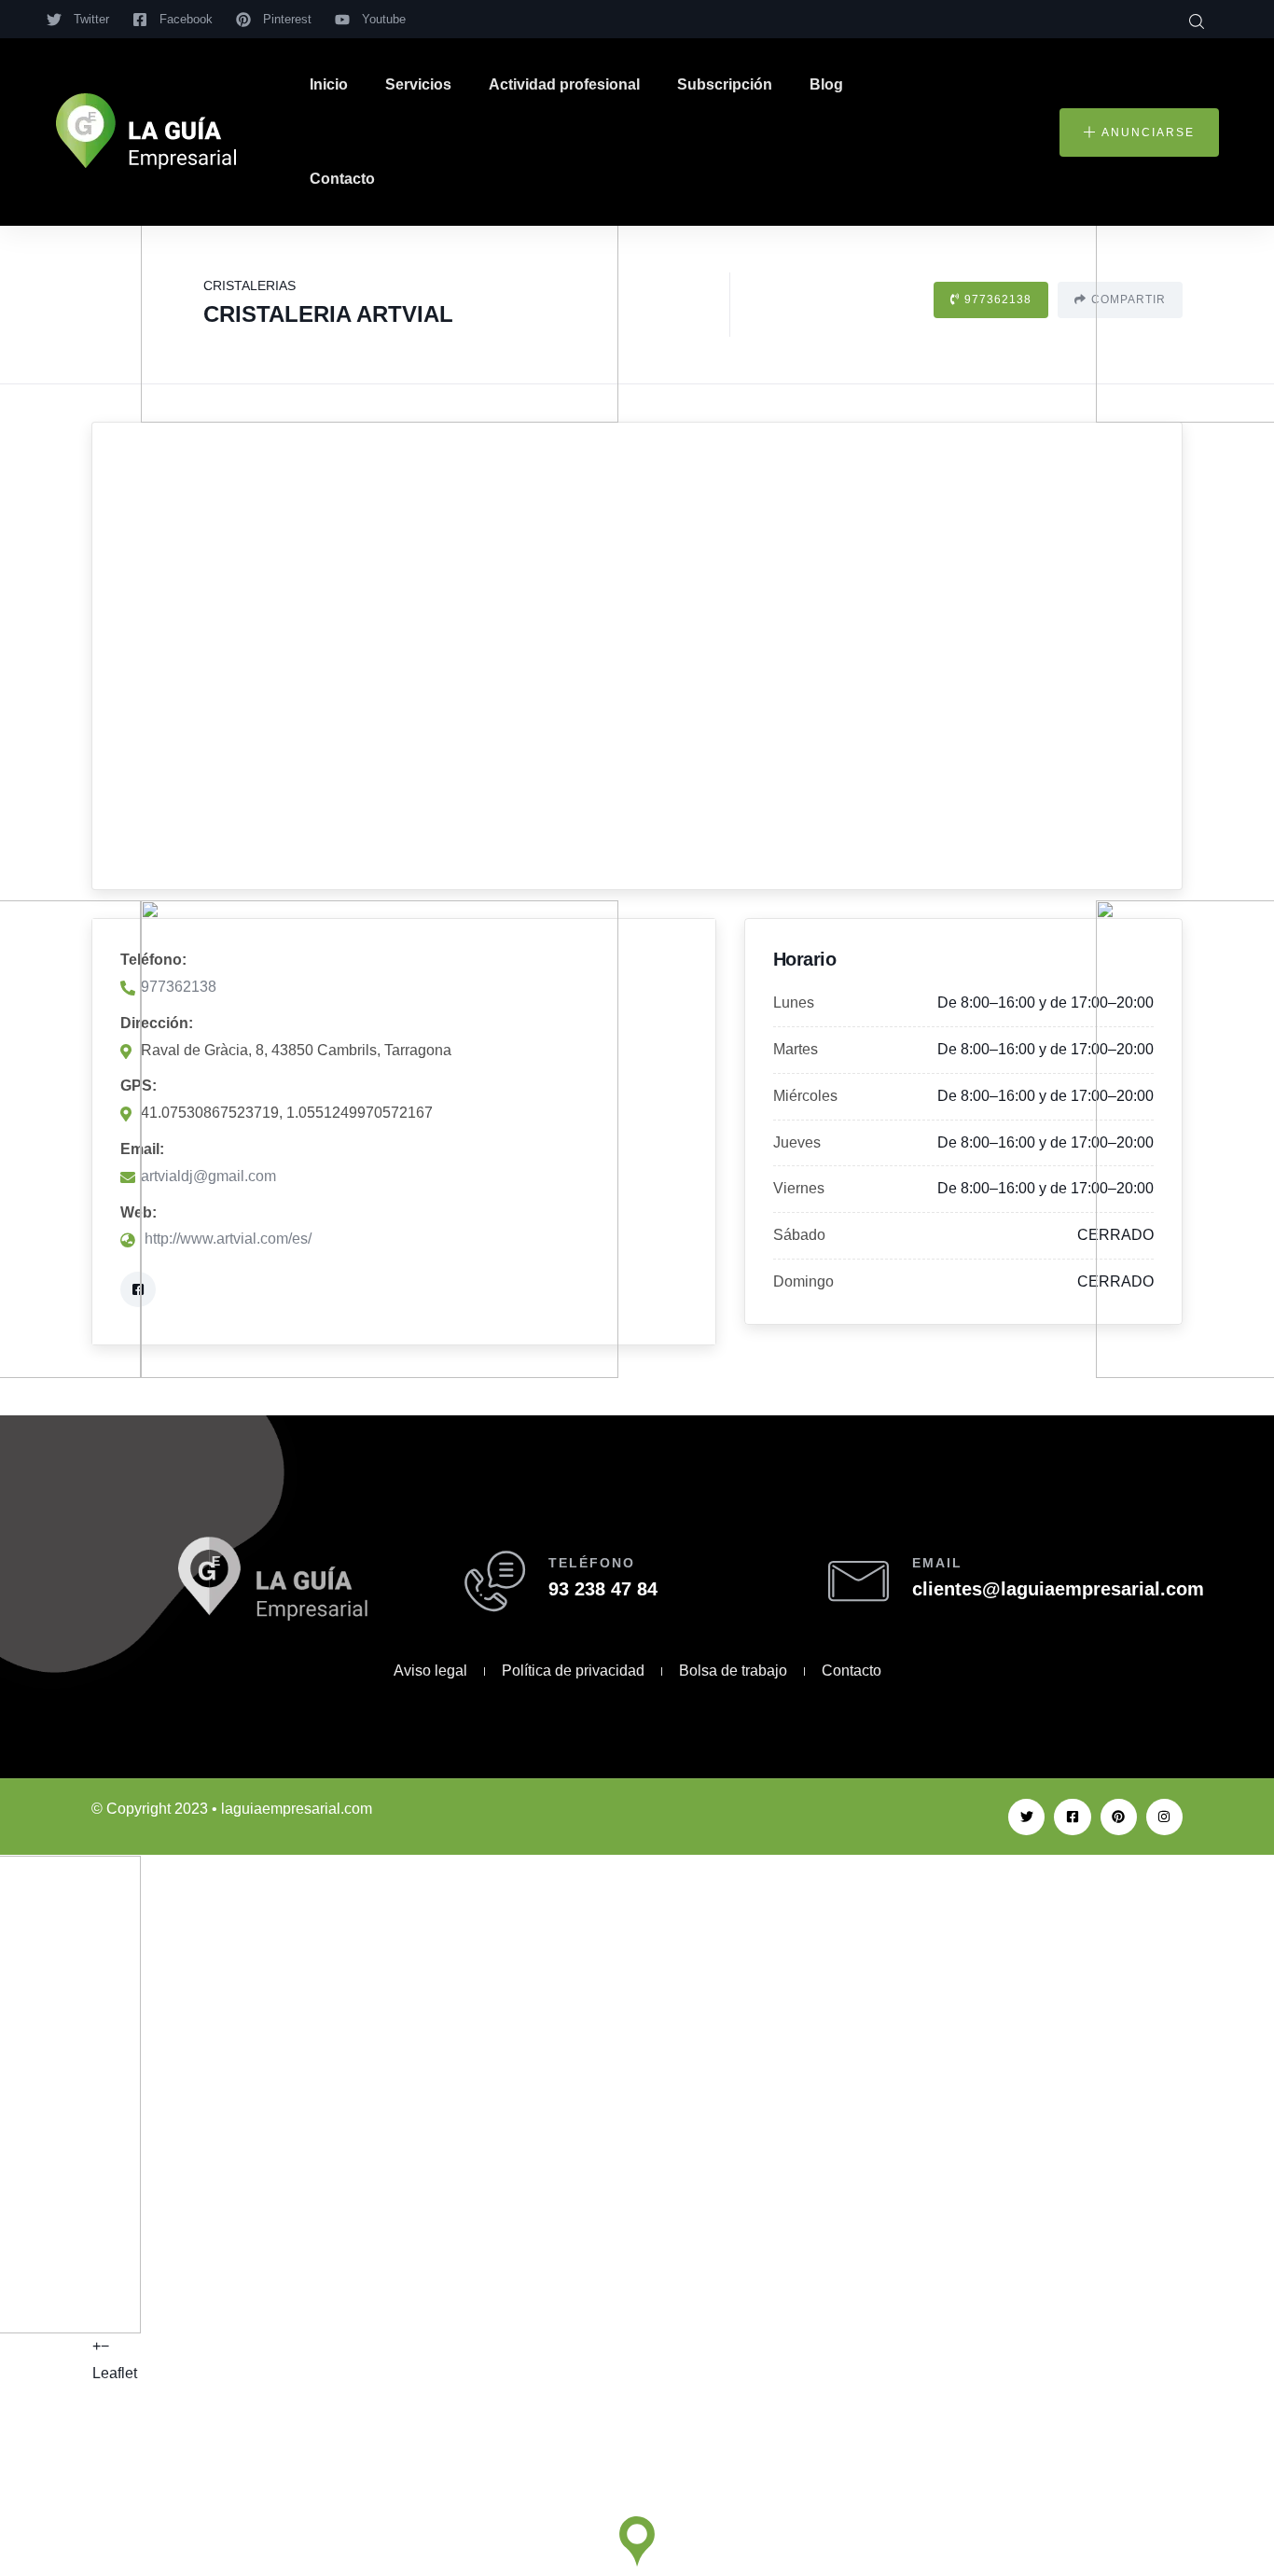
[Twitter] (1026, 1817)
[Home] (146, 132)
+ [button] (97, 2346)
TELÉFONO (592, 1563)
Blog (826, 84)
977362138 (998, 299)
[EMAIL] (859, 1581)
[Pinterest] (1119, 1817)
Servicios (418, 84)
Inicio (329, 84)
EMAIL (937, 1563)
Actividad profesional (564, 84)
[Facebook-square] (1072, 1817)
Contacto (342, 179)
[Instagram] (1164, 1817)
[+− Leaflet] (637, 656)
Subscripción (725, 84)
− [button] (105, 2346)
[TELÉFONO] (495, 1581)
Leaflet (115, 2373)
